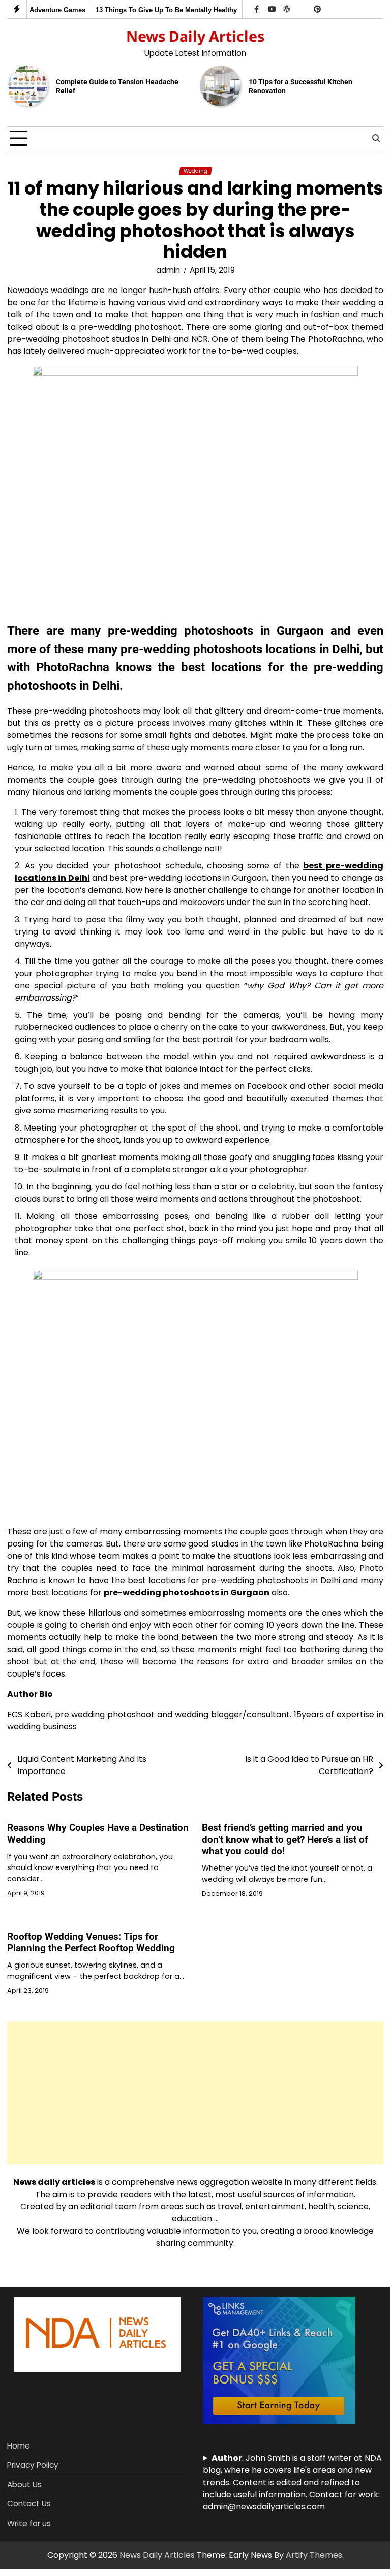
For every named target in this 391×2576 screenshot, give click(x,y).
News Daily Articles (195, 36)
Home (19, 2446)
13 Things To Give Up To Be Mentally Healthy (160, 10)
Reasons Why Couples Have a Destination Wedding (98, 1833)
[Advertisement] (195, 2093)
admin (168, 270)
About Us (24, 2484)
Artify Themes (314, 2555)
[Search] (376, 139)
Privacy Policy (33, 2465)
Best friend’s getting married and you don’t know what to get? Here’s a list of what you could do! (285, 1839)
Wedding (195, 171)
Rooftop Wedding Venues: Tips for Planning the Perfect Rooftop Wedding (91, 1942)
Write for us (29, 2523)
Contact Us (29, 2504)
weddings (70, 290)
